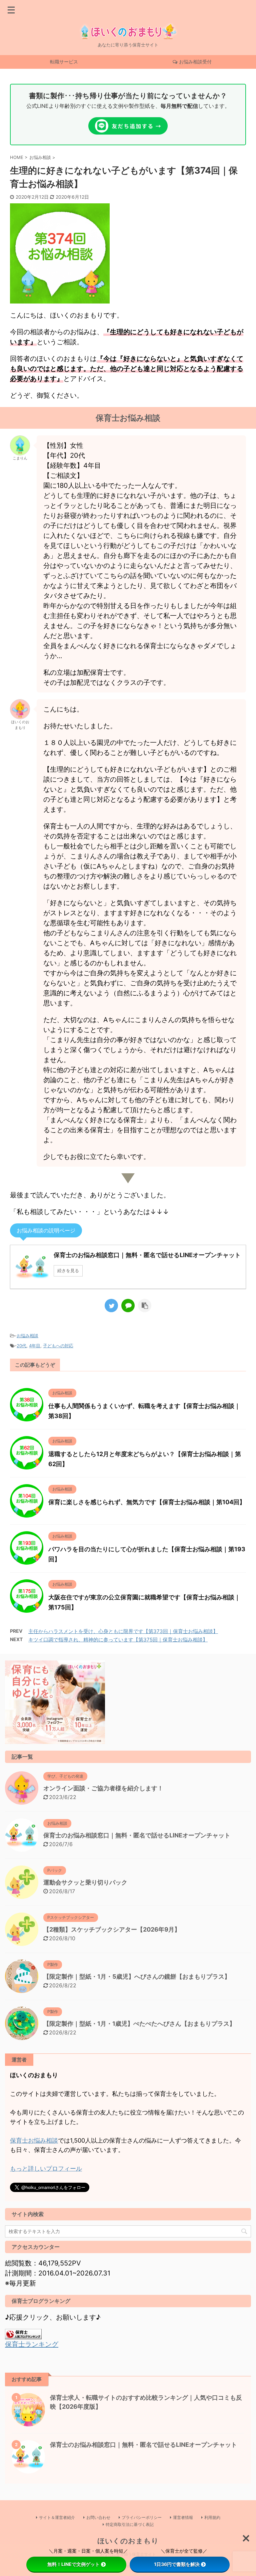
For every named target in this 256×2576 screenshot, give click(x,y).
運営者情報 (183, 2517)
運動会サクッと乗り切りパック (85, 1882)
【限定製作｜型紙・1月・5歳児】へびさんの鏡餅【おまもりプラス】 (137, 1976)
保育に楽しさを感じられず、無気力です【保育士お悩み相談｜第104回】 (147, 1502)
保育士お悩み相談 (34, 2140)
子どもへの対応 (58, 1346)
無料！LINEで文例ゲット (73, 2564)
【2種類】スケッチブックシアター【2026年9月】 (112, 1929)
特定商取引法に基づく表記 (130, 2524)
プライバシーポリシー (142, 2517)
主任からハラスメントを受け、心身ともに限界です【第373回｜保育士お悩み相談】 (123, 1631)
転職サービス (64, 62)
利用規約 (212, 2517)
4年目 (35, 1346)
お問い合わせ (98, 2517)
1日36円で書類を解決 (177, 2564)
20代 (21, 1346)
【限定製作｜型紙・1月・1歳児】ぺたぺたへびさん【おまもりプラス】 (139, 2024)
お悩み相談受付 (195, 62)
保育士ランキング (32, 2344)
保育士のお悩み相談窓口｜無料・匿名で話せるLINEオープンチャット (137, 1835)
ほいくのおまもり (128, 2541)
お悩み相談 (27, 1336)
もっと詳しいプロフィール (46, 2168)
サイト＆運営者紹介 (57, 2517)
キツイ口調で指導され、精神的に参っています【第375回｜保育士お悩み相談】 (118, 1640)
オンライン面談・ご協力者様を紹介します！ (103, 1788)
